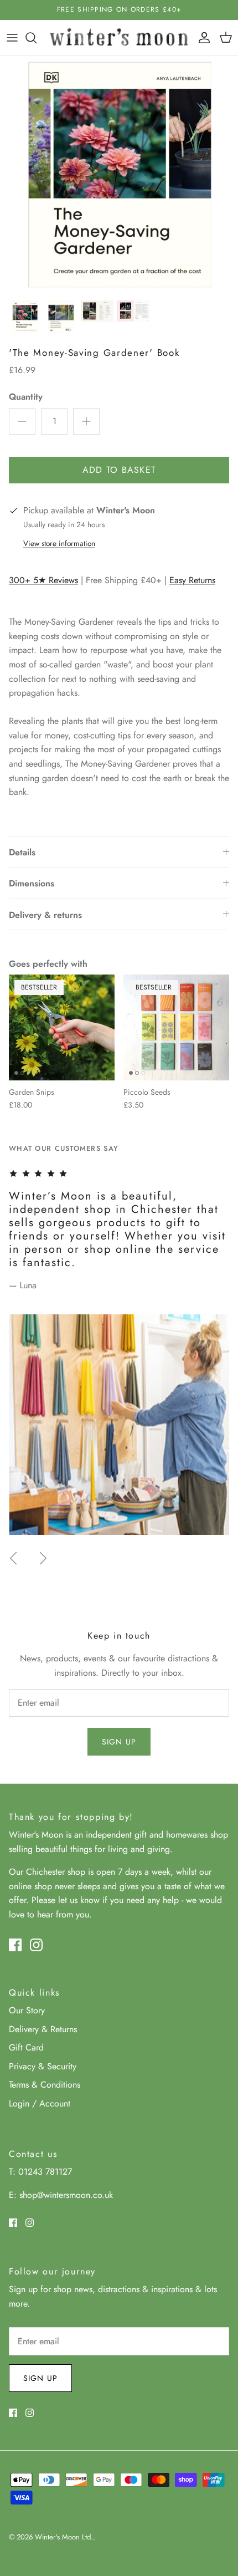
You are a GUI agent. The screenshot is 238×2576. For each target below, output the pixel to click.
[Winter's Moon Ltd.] (119, 37)
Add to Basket (119, 470)
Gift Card (26, 2047)
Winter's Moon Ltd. (64, 2537)
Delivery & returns (45, 915)
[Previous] (13, 1558)
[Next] (43, 1558)
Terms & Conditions (45, 2085)
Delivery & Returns (43, 2029)
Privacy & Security (43, 2066)
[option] (119, 175)
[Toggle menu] (12, 38)
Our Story (27, 2010)
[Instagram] (36, 1945)
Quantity (26, 397)
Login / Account (40, 2103)
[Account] (201, 38)
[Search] (37, 38)
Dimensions (32, 883)
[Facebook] (15, 1945)
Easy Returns (192, 580)
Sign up (119, 1742)
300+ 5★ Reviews (43, 580)
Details (22, 852)
